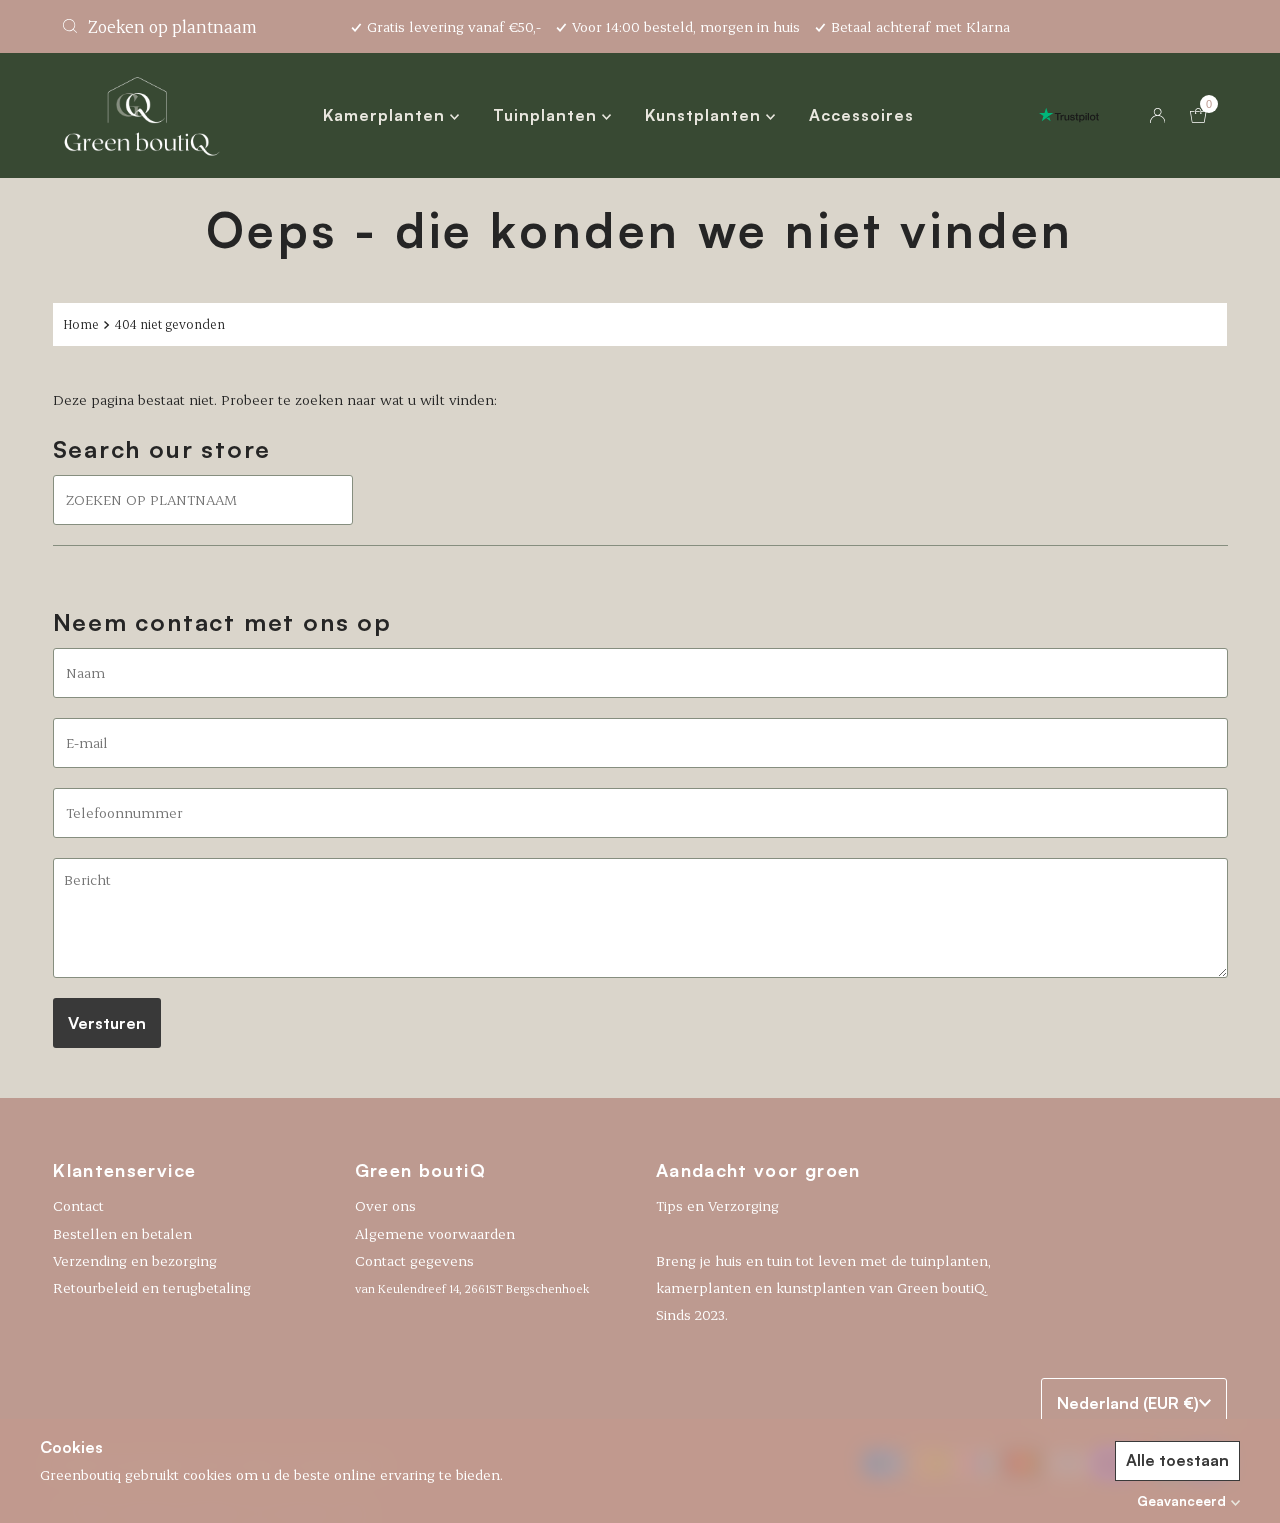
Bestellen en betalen (122, 1232)
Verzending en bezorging (135, 1260)
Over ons (385, 1205)
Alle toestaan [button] (1177, 1460)
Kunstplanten (705, 115)
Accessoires (861, 115)
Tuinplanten (547, 115)
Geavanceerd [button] (1181, 1501)
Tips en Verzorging (717, 1205)
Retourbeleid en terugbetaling (152, 1287)
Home (81, 324)
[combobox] (193, 26)
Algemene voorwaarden (435, 1232)
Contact (78, 1205)
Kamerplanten (386, 115)
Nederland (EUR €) (1128, 1403)
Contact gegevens (472, 1273)
